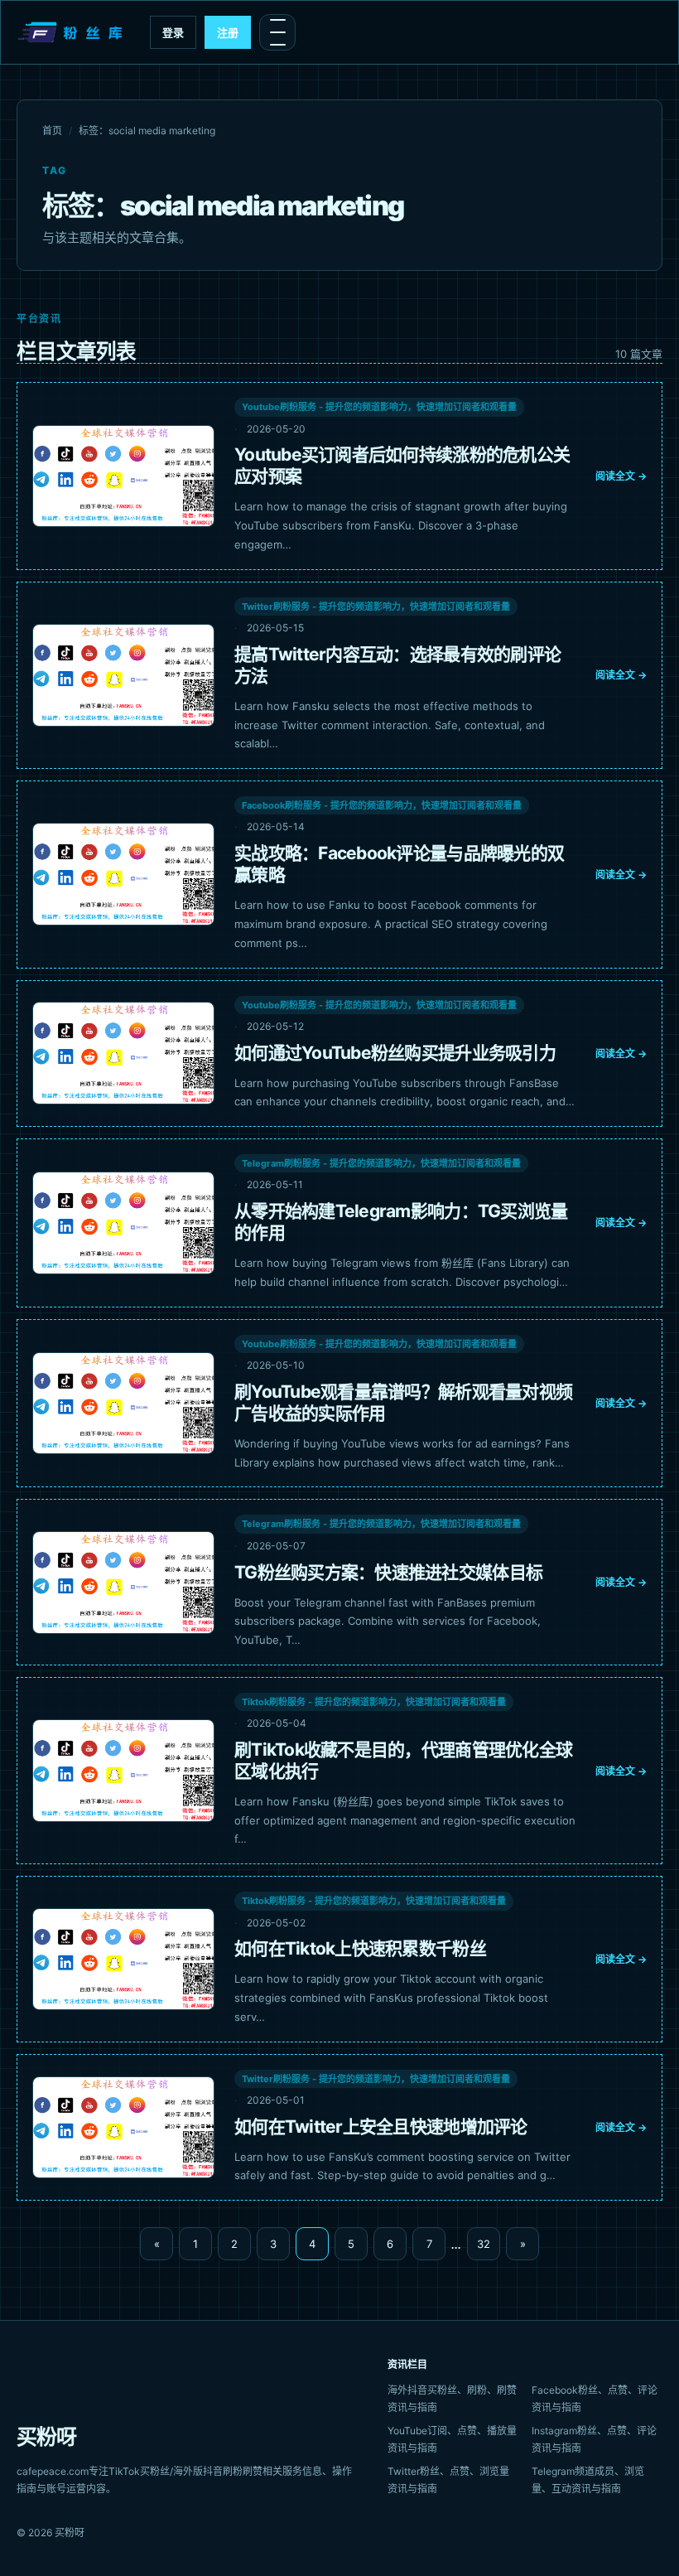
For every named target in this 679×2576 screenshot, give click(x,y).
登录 (173, 32)
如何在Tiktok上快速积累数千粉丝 (360, 1948)
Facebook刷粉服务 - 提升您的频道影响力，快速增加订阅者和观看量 (382, 805)
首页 (52, 130)
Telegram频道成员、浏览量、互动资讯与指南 (588, 2480)
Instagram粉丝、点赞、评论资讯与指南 (594, 2439)
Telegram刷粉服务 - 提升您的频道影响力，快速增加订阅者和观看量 (381, 1163)
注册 (228, 32)
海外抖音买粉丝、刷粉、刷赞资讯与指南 (452, 2399)
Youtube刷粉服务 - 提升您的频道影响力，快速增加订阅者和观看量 (379, 407)
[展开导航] (277, 32)
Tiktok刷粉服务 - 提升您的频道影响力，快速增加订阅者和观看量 (374, 1702)
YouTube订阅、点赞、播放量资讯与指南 (452, 2439)
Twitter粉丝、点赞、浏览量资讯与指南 (448, 2480)
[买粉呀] (72, 32)
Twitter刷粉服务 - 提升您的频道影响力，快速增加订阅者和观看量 (376, 607)
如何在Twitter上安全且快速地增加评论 (381, 2127)
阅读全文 (621, 476)
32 (484, 2244)
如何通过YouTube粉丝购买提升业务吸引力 (395, 1053)
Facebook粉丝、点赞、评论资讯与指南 (595, 2399)
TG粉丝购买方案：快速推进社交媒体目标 (388, 1572)
